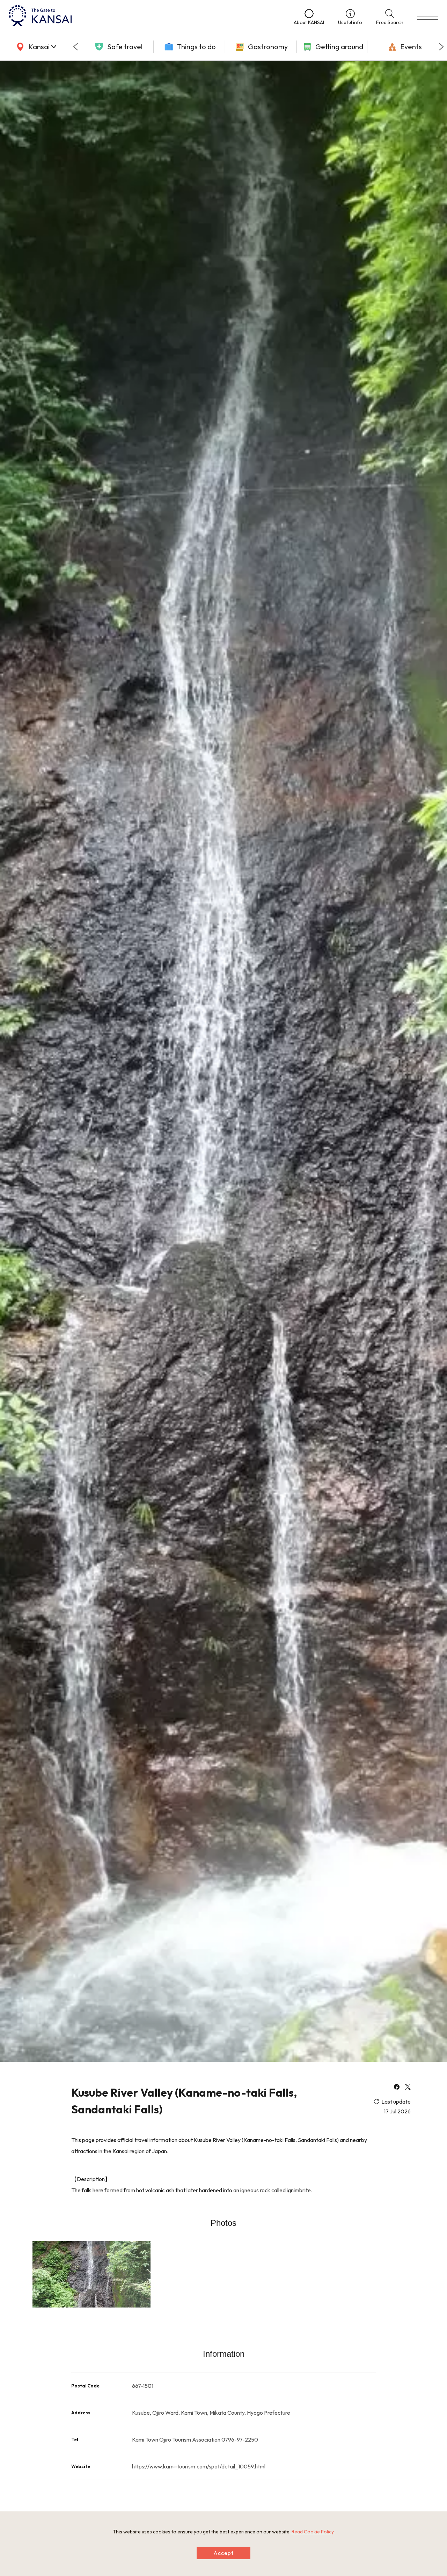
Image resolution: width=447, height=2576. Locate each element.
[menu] (428, 16)
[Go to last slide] (75, 47)
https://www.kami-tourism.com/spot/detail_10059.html (199, 2466)
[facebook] (397, 2088)
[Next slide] (441, 47)
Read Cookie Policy (313, 2532)
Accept (223, 2553)
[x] (408, 2088)
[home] (144, 16)
